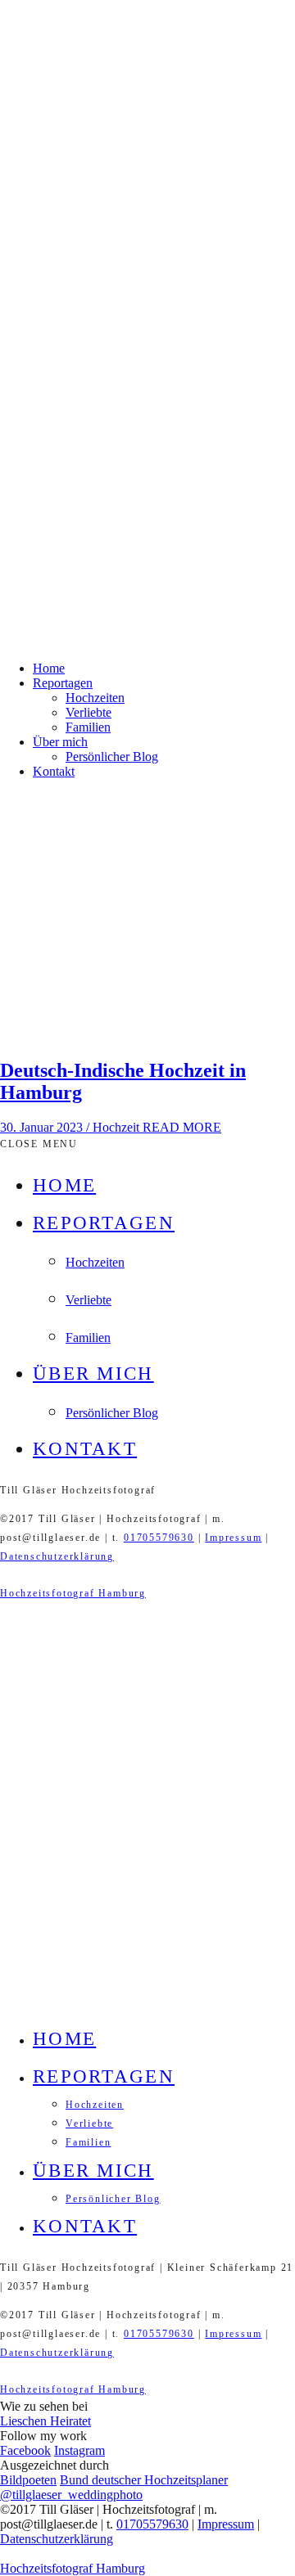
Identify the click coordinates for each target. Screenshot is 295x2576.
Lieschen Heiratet (45, 2421)
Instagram (79, 2450)
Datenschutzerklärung (57, 1556)
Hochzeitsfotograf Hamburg (73, 1593)
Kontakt (54, 771)
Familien (88, 727)
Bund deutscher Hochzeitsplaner (144, 2480)
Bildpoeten (28, 2480)
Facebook (25, 2450)
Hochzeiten (95, 698)
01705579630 (159, 1538)
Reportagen (63, 683)
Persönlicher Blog (112, 757)
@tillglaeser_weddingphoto (71, 2495)
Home (49, 668)
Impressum (233, 1538)
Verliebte (88, 712)
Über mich (60, 742)
